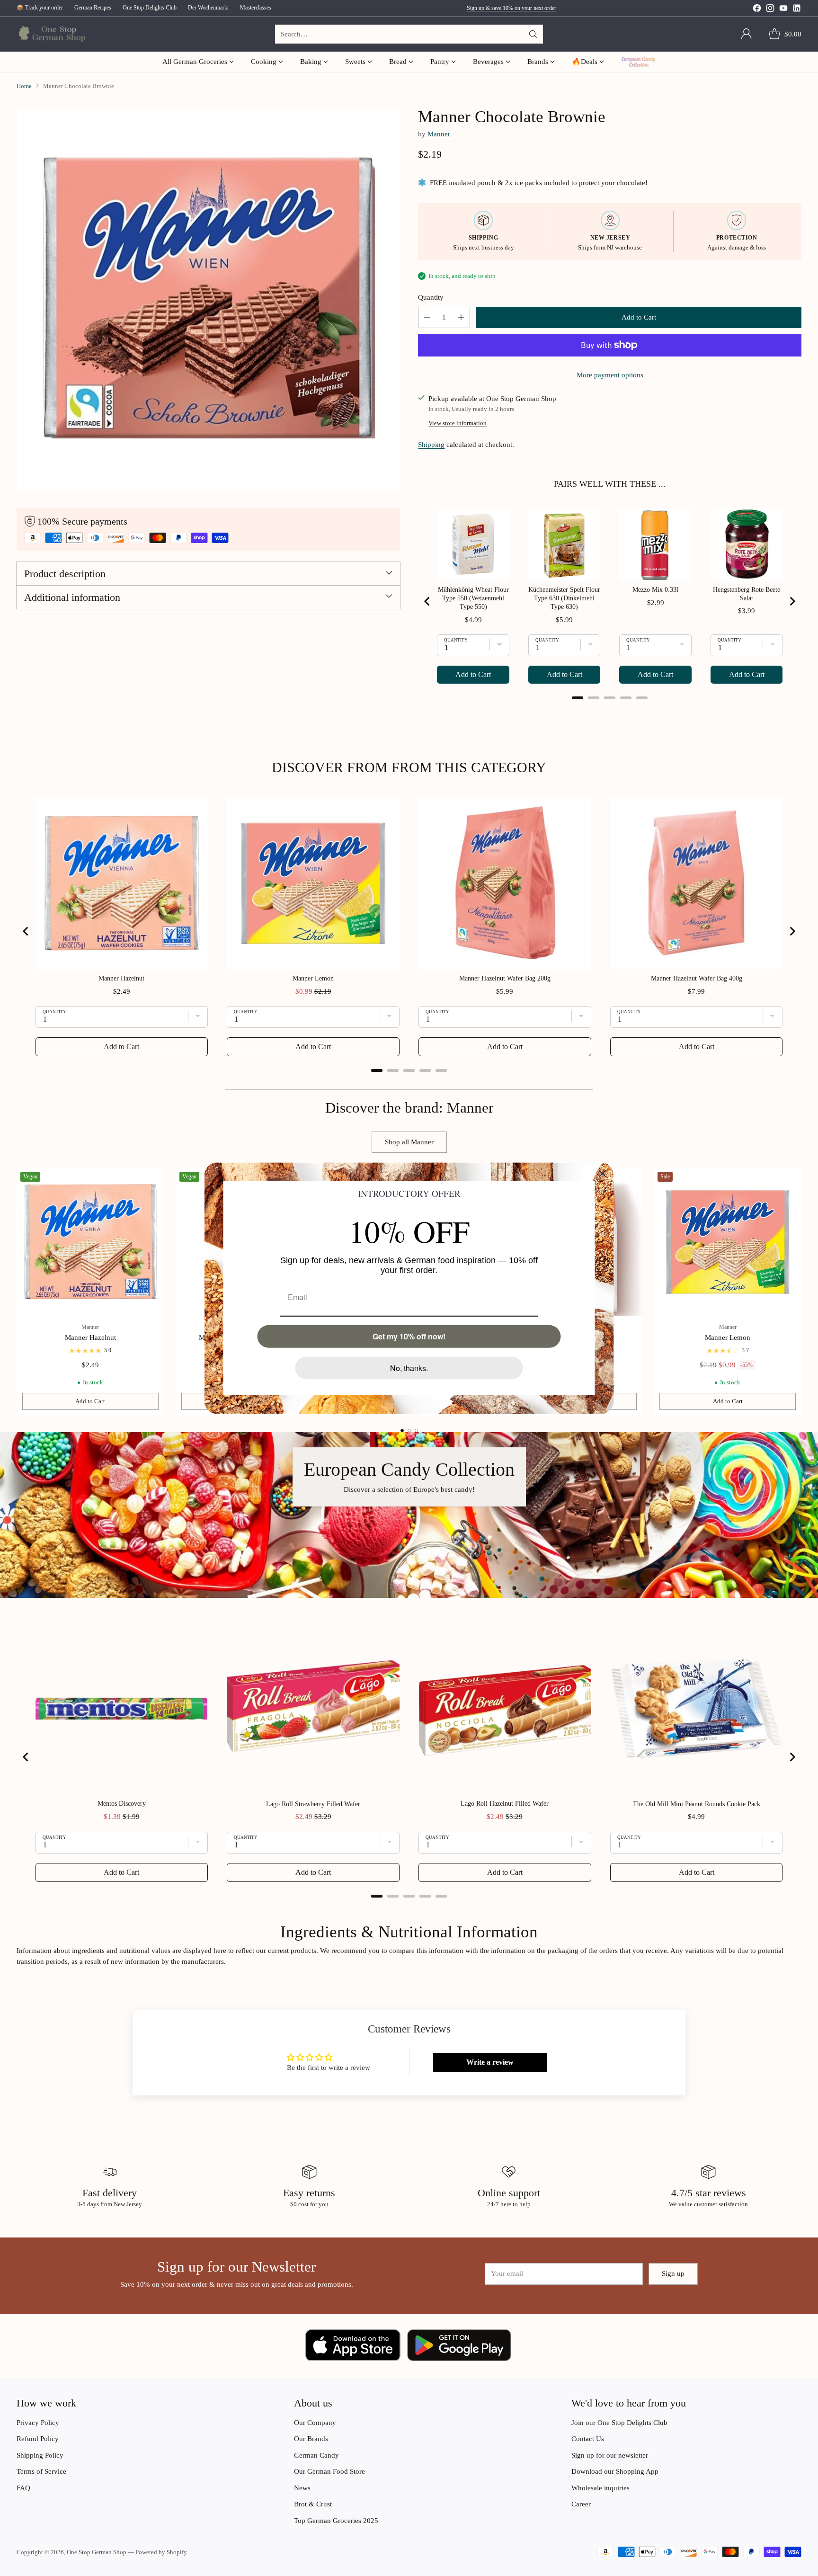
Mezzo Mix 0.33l (655, 590)
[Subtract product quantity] (427, 317)
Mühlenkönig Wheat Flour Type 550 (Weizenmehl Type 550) (473, 598)
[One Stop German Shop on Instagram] (770, 10)
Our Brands (311, 2439)
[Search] (533, 34)
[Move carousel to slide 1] (402, 1431)
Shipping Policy (40, 2455)
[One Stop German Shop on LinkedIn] (797, 10)
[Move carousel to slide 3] (416, 1431)
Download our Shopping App (615, 2471)
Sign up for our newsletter (610, 2455)
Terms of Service (41, 2471)
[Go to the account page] (747, 34)
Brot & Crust (313, 2504)
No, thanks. (409, 1368)
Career (581, 2504)
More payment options (610, 375)
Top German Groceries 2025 (336, 2521)
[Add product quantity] (461, 317)
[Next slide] (792, 601)
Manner (439, 134)
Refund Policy (38, 2439)
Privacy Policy (38, 2423)
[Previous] (19, 1292)
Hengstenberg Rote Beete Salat (747, 594)
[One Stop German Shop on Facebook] (757, 10)
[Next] (799, 1292)
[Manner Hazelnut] (91, 1242)
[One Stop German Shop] (51, 34)
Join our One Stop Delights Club (619, 2423)
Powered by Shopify (161, 2552)
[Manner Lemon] (728, 1242)
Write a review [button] (490, 2062)
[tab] (578, 698)
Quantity (431, 297)
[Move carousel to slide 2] (409, 1431)
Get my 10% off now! (409, 1336)
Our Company (315, 2423)
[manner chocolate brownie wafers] (208, 299)
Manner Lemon (728, 1337)
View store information (458, 423)
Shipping (431, 445)
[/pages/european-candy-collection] (409, 1515)
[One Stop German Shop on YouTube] (783, 10)
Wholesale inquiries (600, 2488)
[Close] (603, 1173)
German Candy (316, 2455)
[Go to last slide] (427, 601)
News (302, 2488)
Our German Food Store (329, 2471)
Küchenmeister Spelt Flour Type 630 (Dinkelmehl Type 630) (564, 598)
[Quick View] (152, 1180)
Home (24, 86)
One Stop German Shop (97, 2552)
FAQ (23, 2488)
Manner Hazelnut (90, 1337)
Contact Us (588, 2439)
